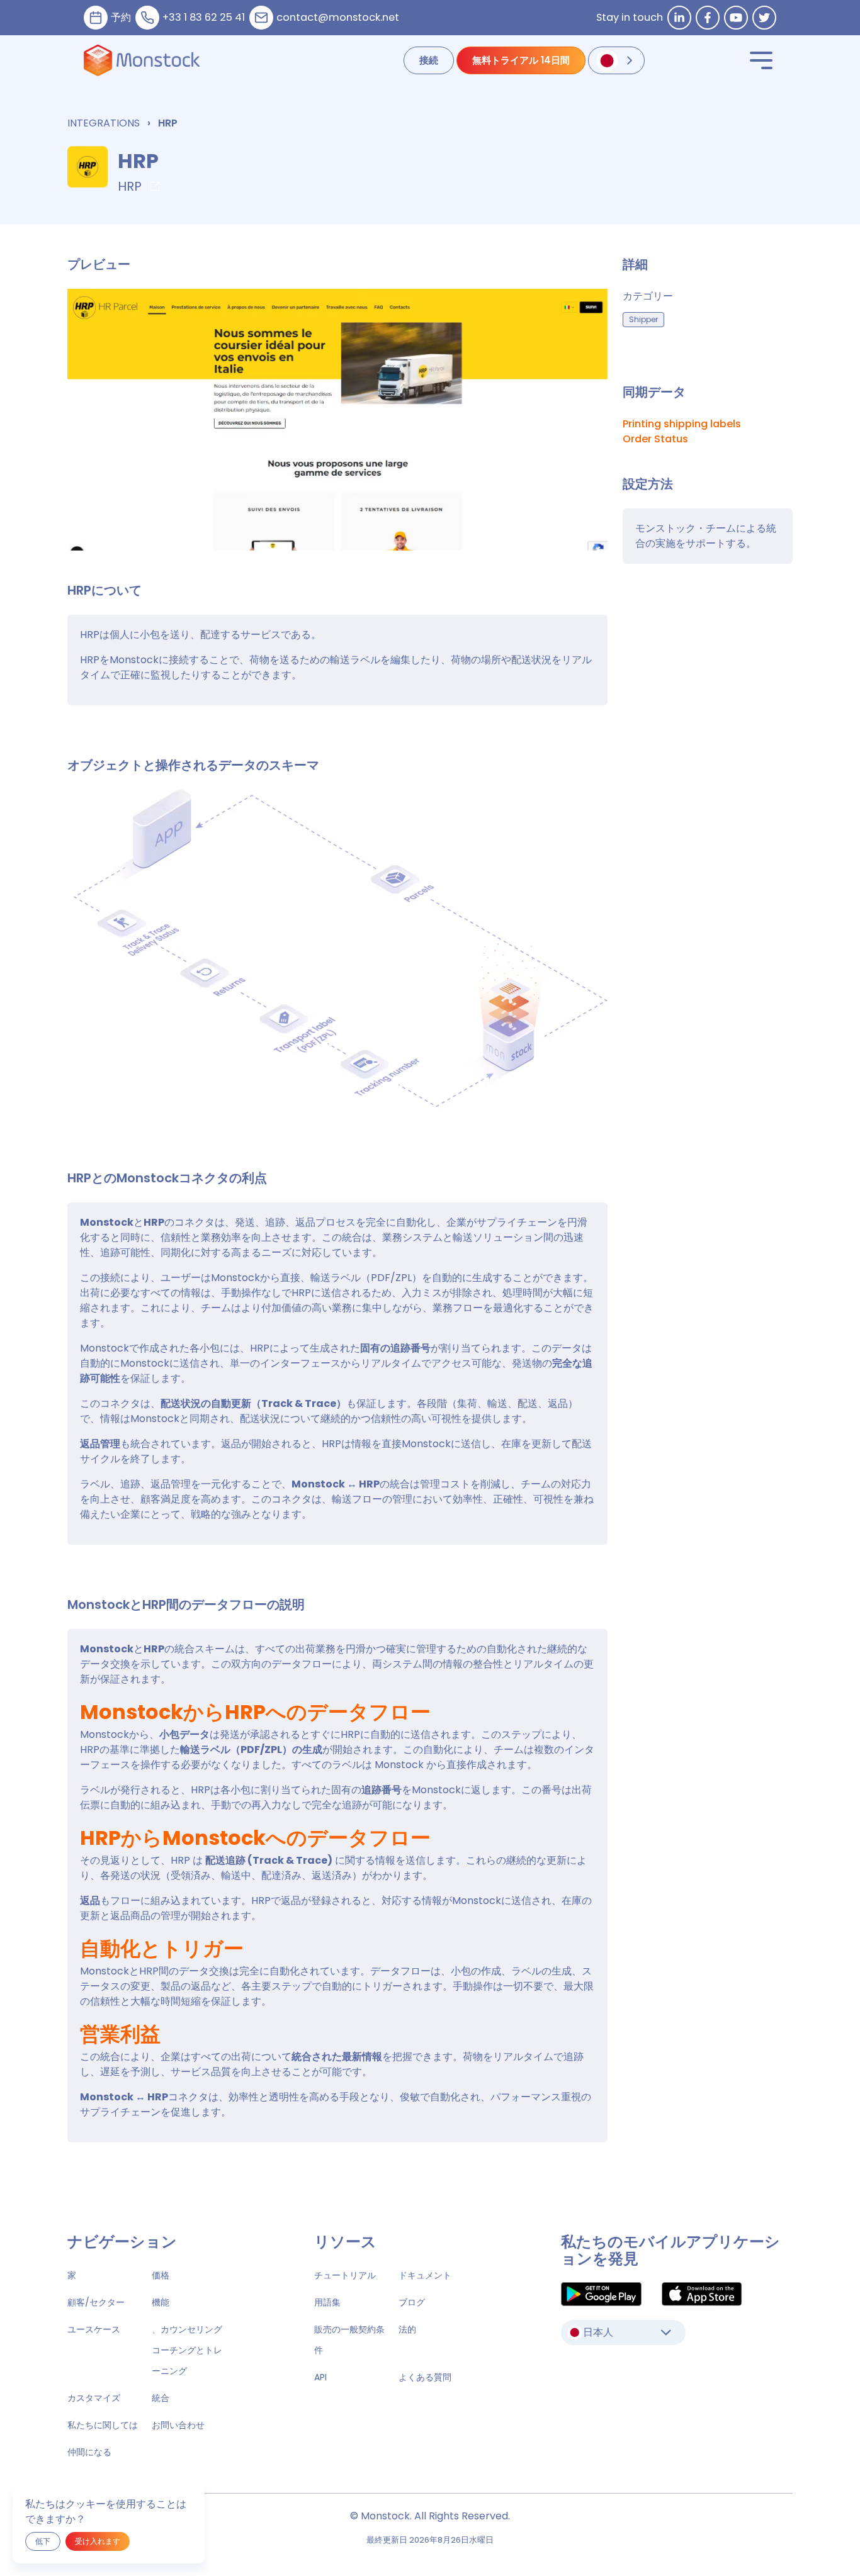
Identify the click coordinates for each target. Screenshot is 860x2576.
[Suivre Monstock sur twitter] (764, 18)
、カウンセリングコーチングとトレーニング (187, 2350)
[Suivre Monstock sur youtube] (736, 18)
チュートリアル (345, 2275)
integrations (104, 123)
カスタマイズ (94, 2398)
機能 (161, 2302)
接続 (429, 60)
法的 (407, 2329)
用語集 (327, 2302)
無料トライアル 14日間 (521, 60)
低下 (43, 2541)
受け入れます (98, 2541)
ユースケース (94, 2329)
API (320, 2377)
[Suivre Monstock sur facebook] (708, 18)
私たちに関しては (103, 2425)
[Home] (142, 60)
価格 (161, 2275)
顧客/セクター (96, 2302)
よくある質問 (425, 2377)
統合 (161, 2398)
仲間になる (89, 2452)
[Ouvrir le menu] (761, 60)
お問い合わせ (178, 2425)
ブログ (412, 2302)
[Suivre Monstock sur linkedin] (679, 18)
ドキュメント (425, 2275)
